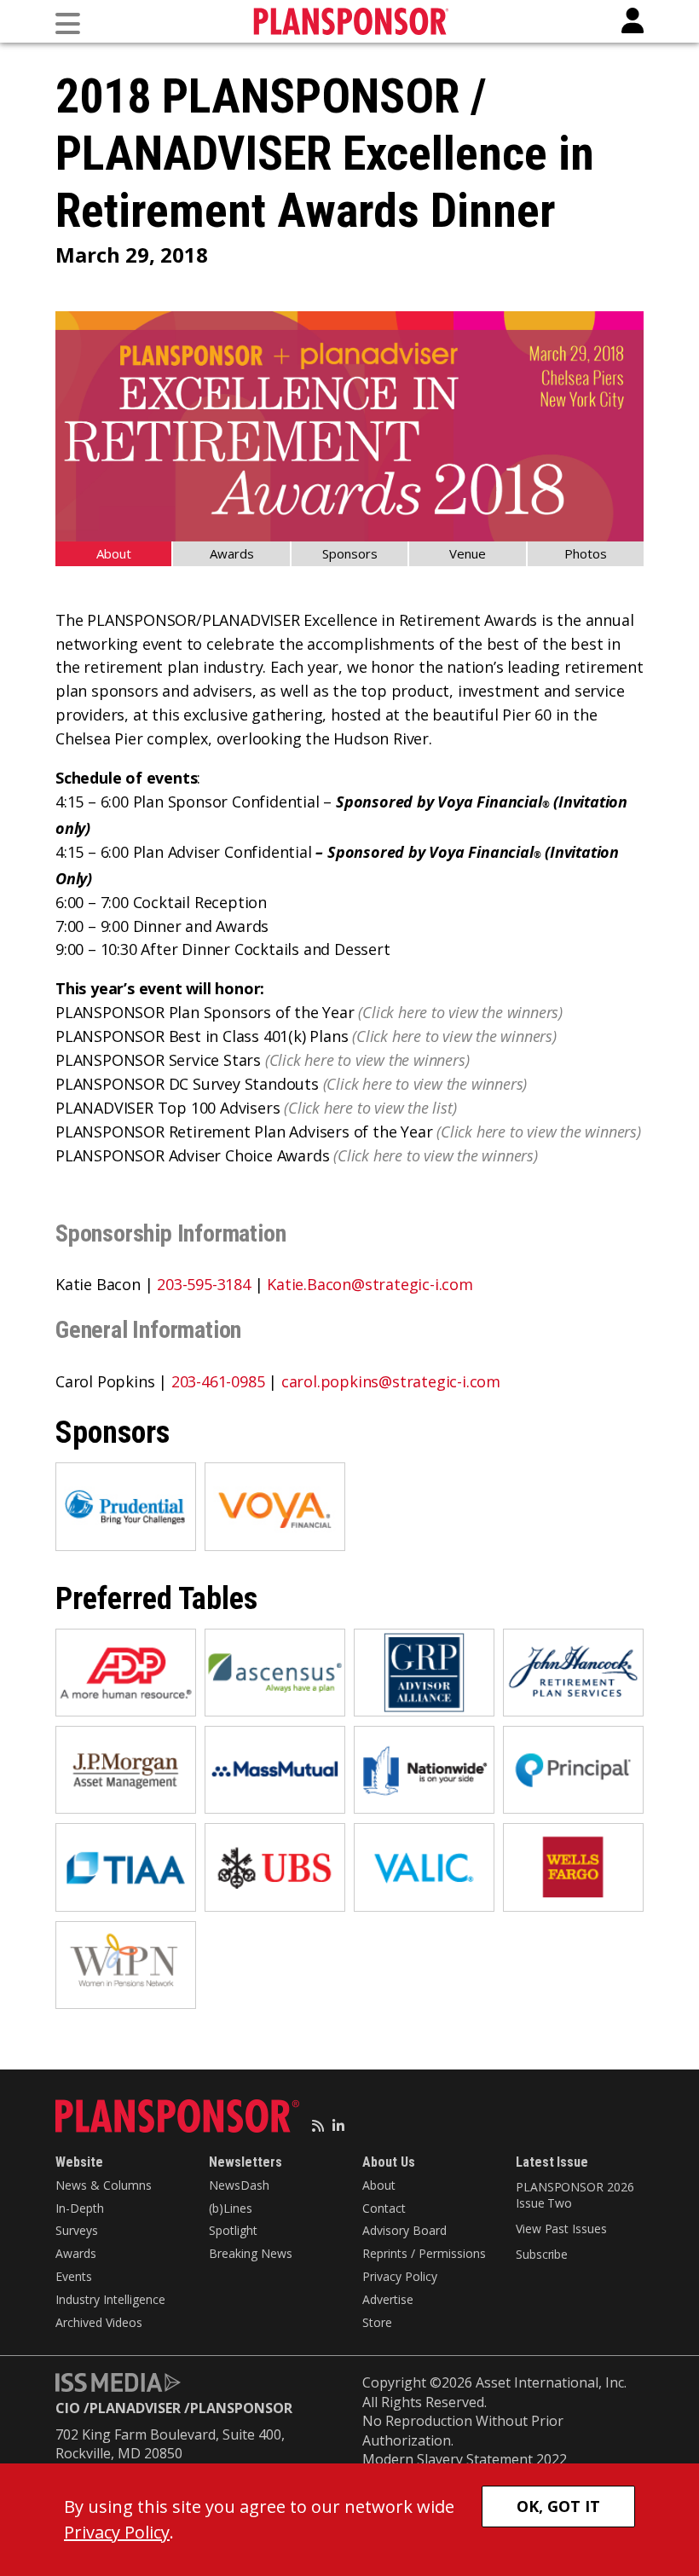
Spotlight (233, 2230)
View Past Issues (561, 2229)
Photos (586, 553)
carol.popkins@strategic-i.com (391, 1381)
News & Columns (104, 2185)
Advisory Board (404, 2230)
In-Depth (80, 2208)
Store (377, 2322)
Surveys (77, 2230)
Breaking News (251, 2253)
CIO (68, 2408)
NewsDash (239, 2185)
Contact (384, 2208)
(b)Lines (231, 2208)
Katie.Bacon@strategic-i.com (370, 1284)
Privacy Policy (400, 2276)
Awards (232, 553)
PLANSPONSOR (241, 2408)
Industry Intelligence (110, 2299)
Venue (468, 553)
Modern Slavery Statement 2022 (465, 2459)
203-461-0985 (218, 1381)
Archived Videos (99, 2322)
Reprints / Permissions (424, 2253)
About (114, 553)
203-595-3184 (204, 1284)
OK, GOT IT (558, 2506)
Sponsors (350, 553)
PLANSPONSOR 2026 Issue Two (575, 2195)
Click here (395, 1012)
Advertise (388, 2299)
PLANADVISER (135, 2408)
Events (74, 2276)
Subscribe (542, 2254)
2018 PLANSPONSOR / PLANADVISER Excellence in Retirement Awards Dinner (325, 153)
